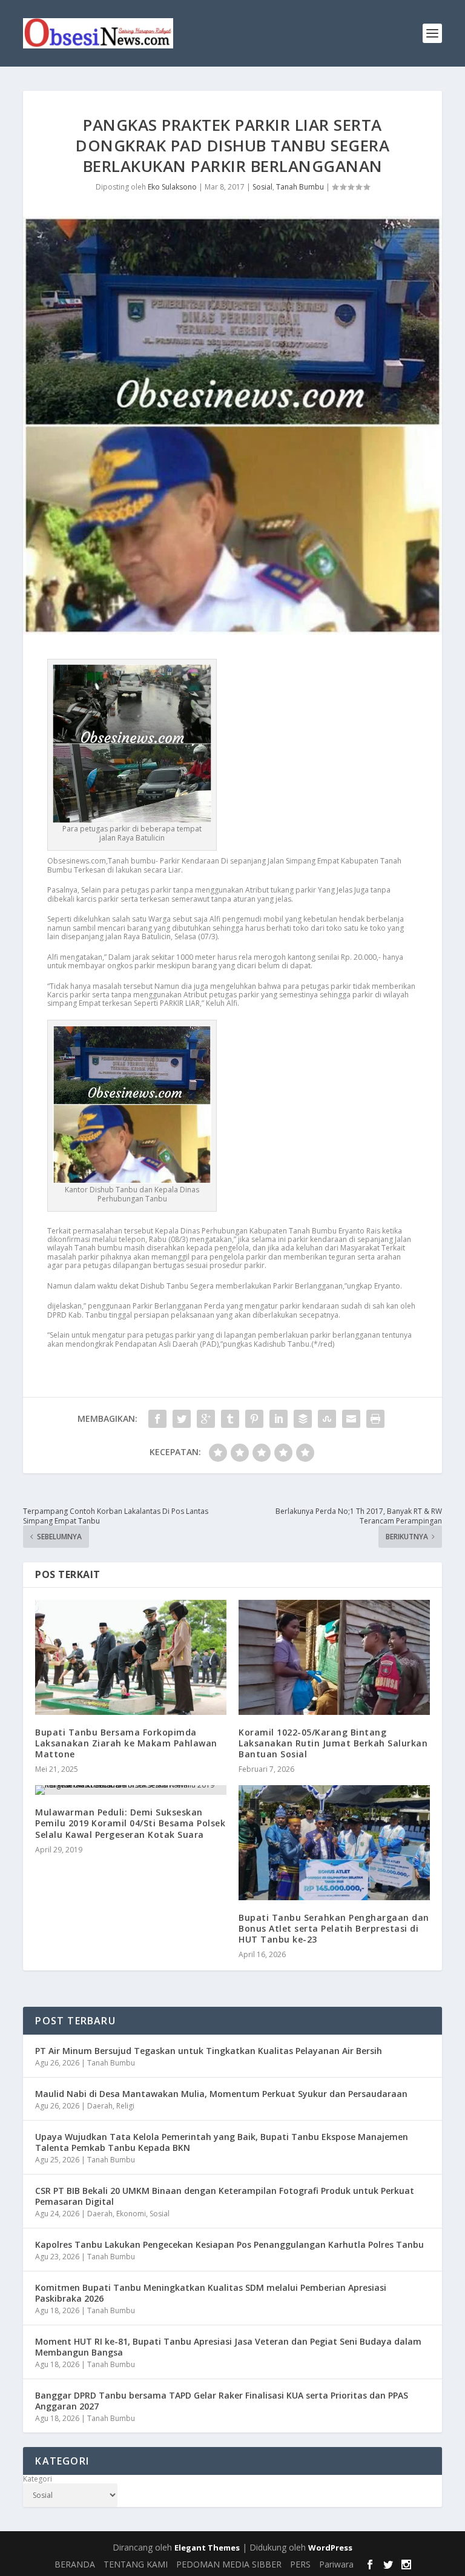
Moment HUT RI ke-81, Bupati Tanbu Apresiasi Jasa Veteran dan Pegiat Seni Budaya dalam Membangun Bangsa (228, 2347)
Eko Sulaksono (172, 187)
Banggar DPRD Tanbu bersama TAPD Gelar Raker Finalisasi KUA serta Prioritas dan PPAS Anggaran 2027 (222, 2401)
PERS (300, 2564)
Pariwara (336, 2564)
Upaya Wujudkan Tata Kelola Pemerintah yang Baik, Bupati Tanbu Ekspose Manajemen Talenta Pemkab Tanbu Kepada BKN (222, 2142)
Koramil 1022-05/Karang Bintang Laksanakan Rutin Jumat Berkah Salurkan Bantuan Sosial (333, 1743)
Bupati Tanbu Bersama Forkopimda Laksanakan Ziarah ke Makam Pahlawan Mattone (126, 1743)
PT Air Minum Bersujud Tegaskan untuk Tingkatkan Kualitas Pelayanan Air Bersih (209, 2051)
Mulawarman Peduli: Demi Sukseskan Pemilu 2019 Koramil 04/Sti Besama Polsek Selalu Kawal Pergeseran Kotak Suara (130, 1823)
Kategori (38, 2479)
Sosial (262, 187)
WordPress (330, 2548)
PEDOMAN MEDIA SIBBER (229, 2564)
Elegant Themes (207, 2548)
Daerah (100, 2106)
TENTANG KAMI (136, 2564)
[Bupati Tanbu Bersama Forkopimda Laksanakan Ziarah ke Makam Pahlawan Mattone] (131, 1657)
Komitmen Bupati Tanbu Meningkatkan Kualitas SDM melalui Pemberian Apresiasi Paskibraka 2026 (211, 2293)
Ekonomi (131, 2214)
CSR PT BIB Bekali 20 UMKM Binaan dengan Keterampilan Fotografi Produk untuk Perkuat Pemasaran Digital (225, 2196)
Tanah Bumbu (300, 187)
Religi (125, 2106)
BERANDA (75, 2564)
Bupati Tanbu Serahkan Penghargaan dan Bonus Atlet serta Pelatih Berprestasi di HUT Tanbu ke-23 (334, 1928)
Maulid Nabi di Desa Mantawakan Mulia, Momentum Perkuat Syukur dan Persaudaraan (221, 2094)
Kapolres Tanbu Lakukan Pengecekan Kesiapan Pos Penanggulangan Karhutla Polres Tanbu (229, 2244)
